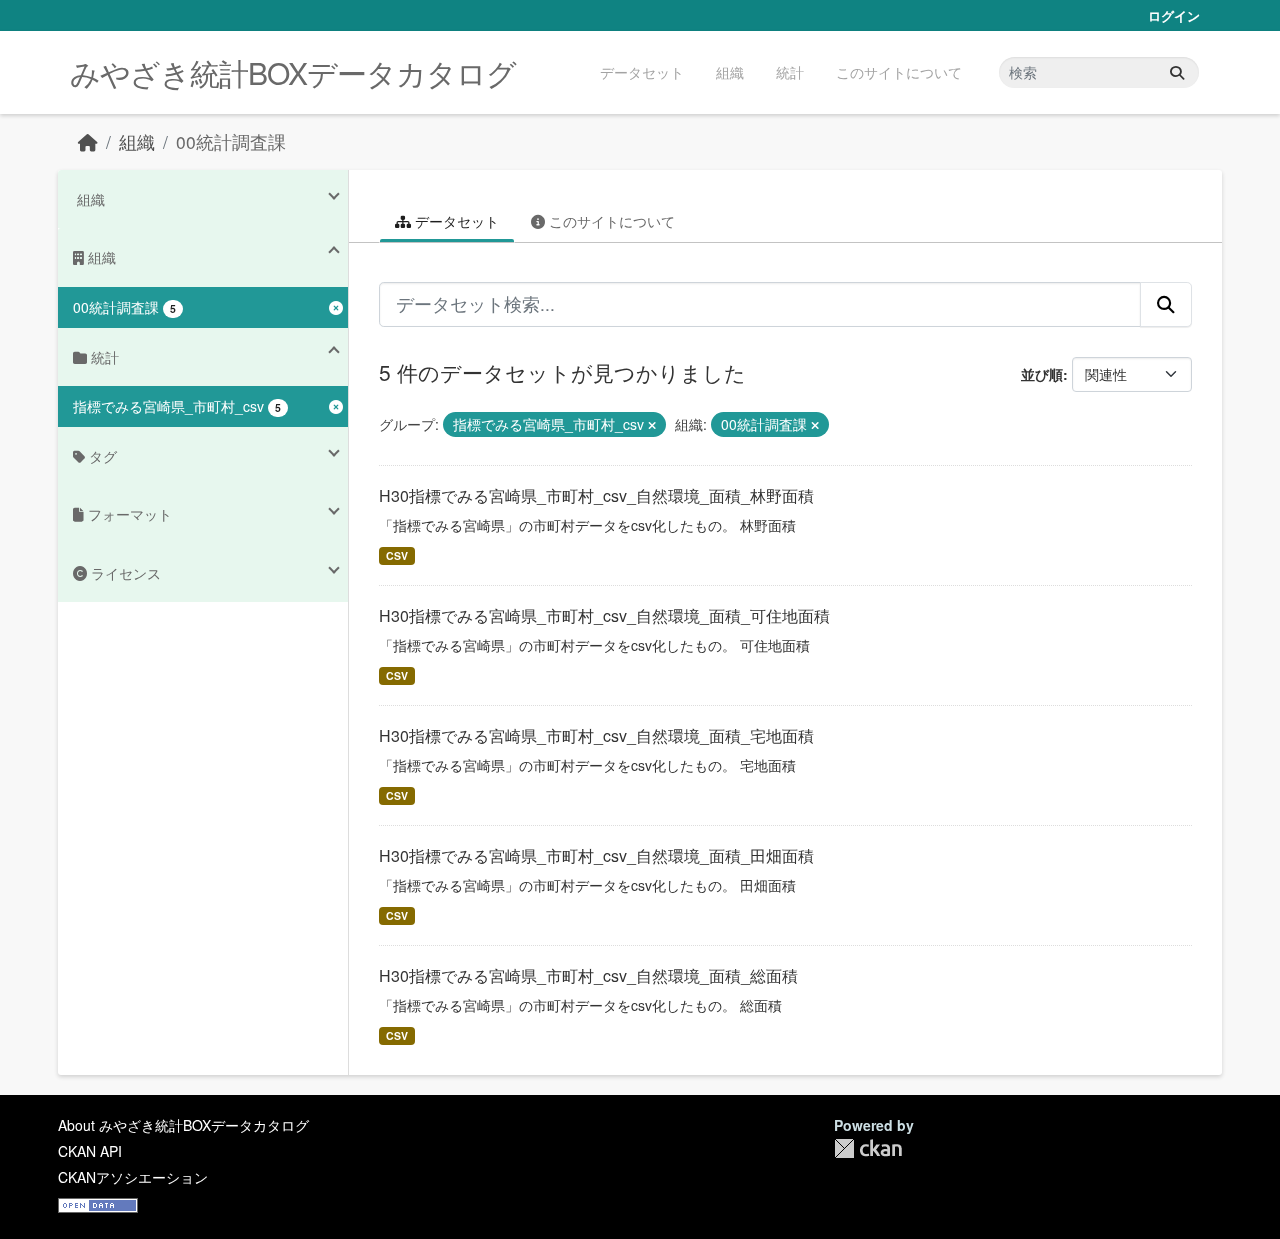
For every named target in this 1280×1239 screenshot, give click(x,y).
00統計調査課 (231, 141)
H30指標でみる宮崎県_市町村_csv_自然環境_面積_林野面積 (596, 495)
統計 (790, 72)
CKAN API (90, 1151)
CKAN (868, 1148)
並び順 (1042, 374)
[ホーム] (88, 141)
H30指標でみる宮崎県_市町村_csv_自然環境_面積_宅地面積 (596, 735)
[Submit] (1177, 72)
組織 (730, 72)
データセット (642, 72)
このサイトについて (899, 72)
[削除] (652, 425)
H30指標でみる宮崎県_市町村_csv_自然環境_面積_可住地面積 (604, 615)
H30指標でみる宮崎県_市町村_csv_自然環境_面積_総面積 (588, 975)
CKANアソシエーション (133, 1177)
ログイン (1174, 15)
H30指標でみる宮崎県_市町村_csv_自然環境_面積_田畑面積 (596, 855)
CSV (397, 555)
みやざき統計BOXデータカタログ (293, 72)
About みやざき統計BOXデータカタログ (183, 1125)
